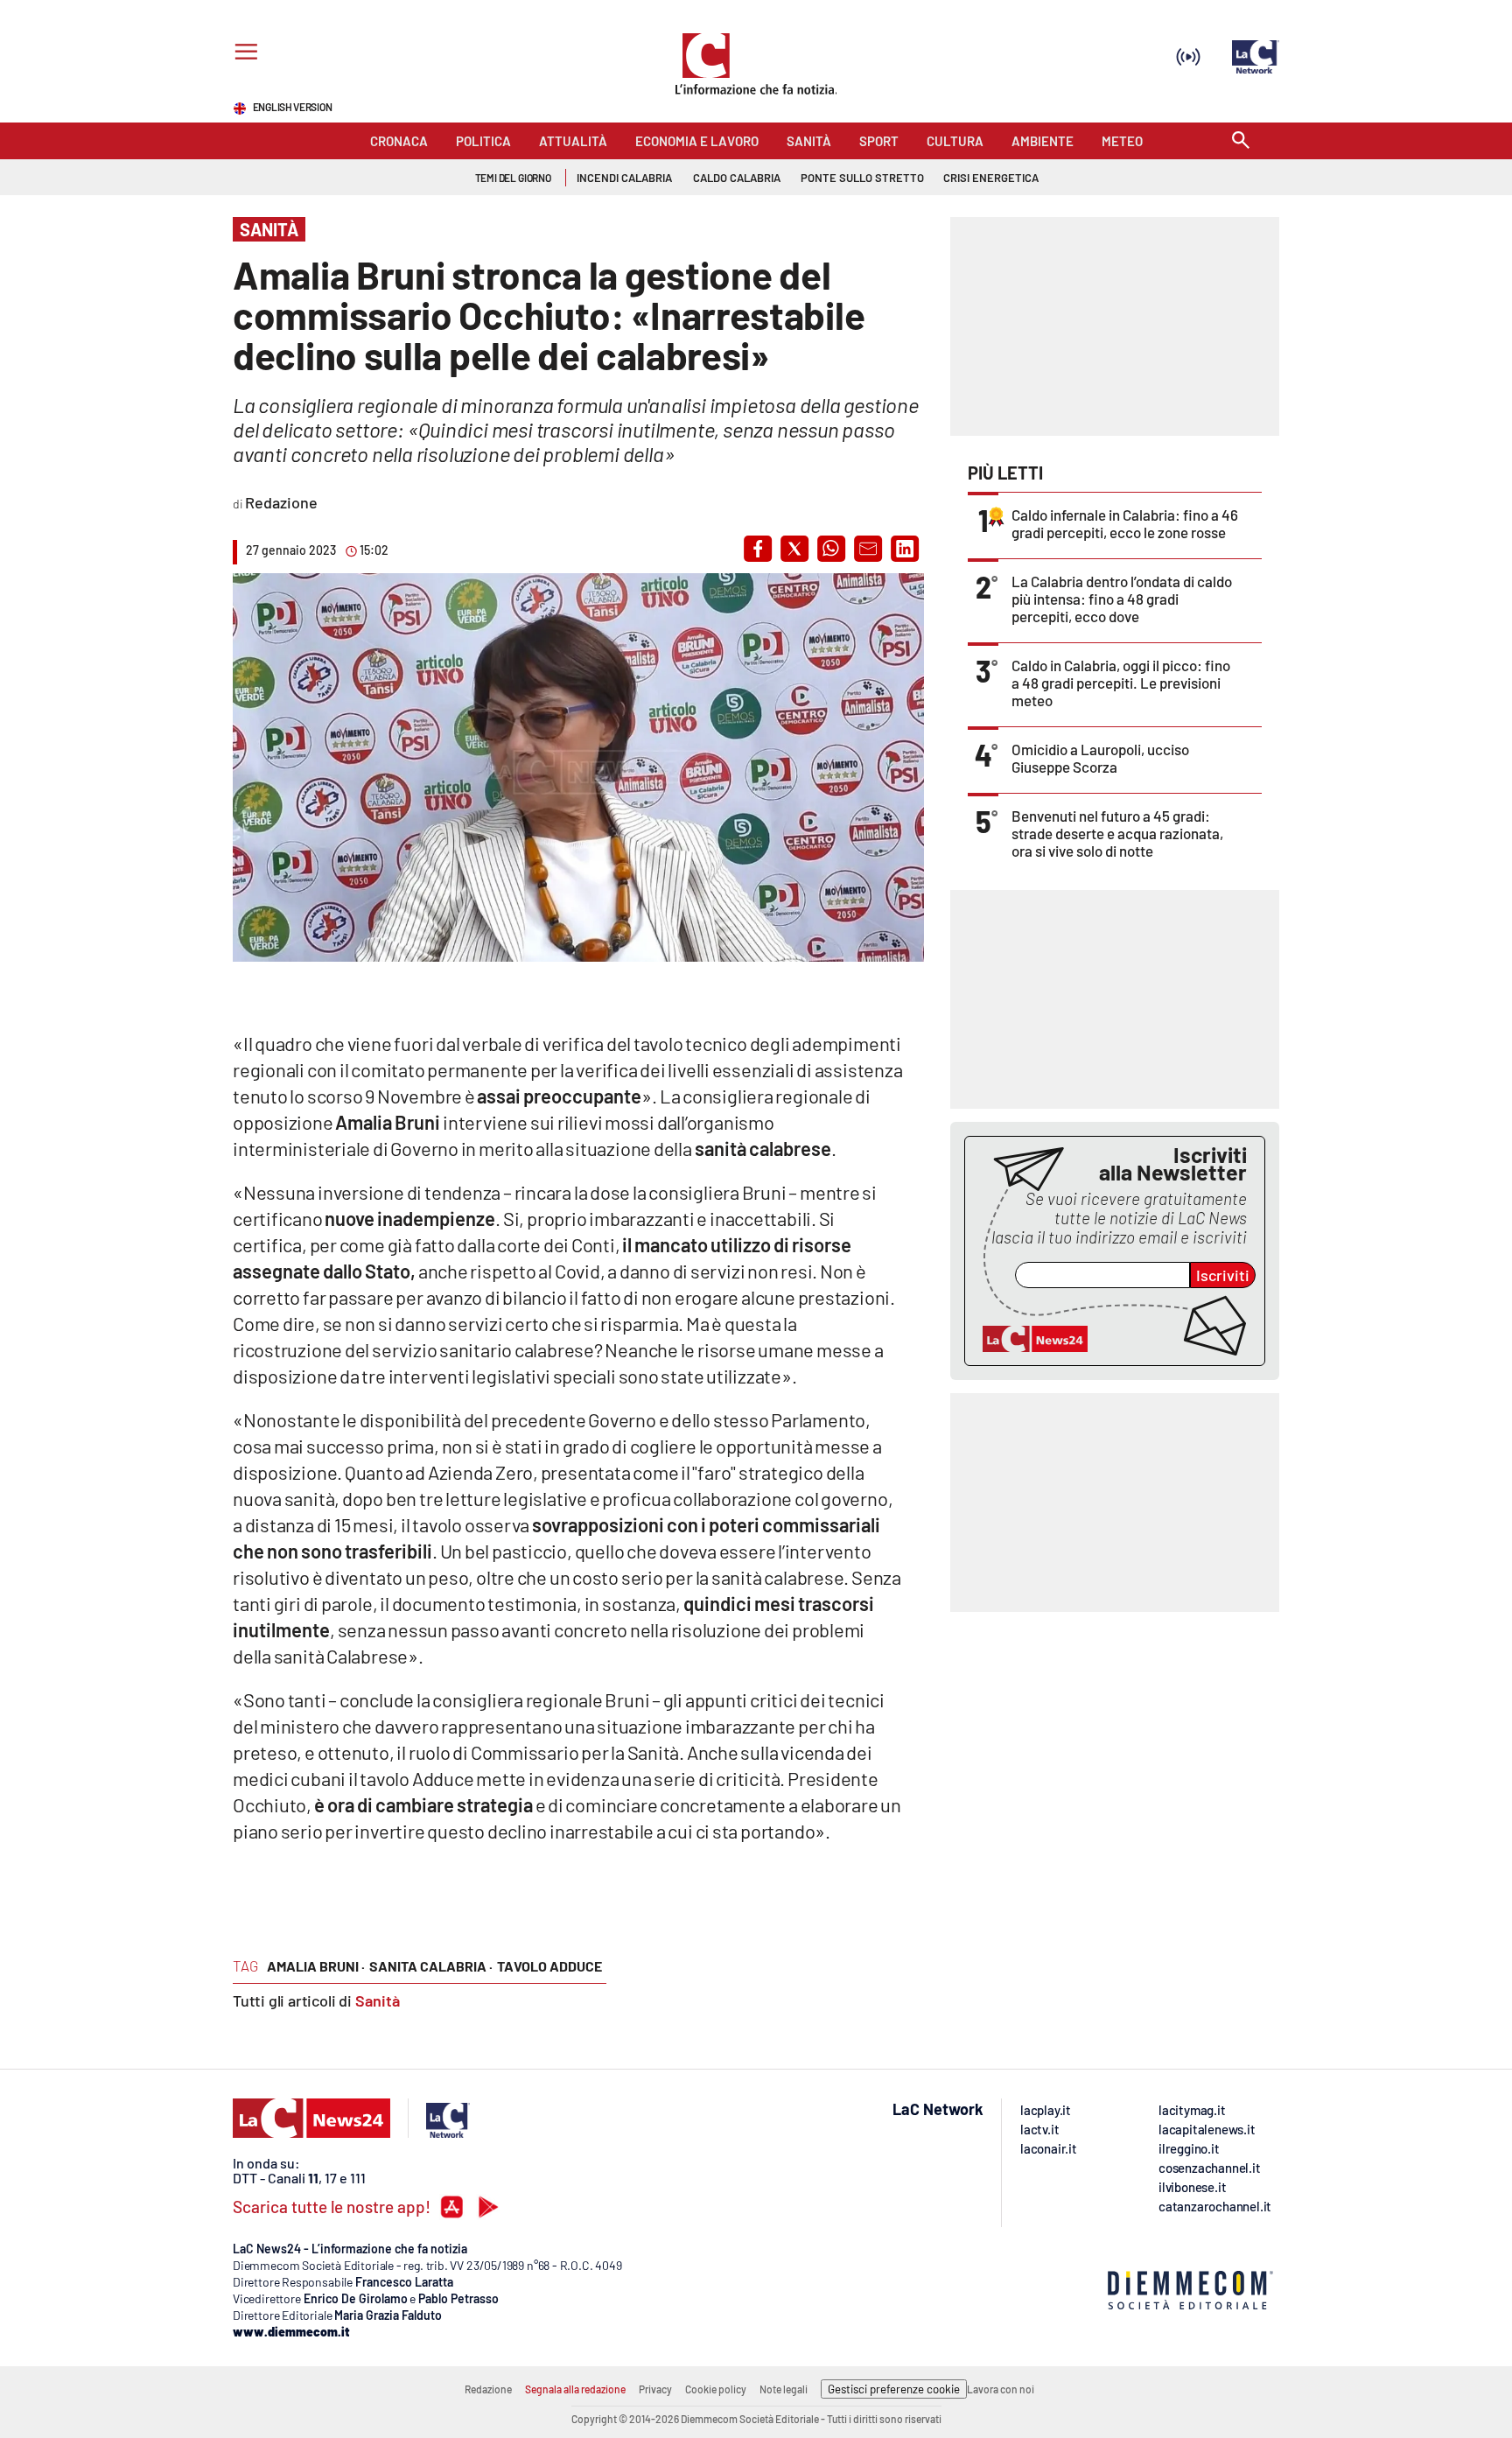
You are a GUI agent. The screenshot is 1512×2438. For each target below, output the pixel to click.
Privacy (655, 2389)
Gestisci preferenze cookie (894, 2389)
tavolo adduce (549, 1966)
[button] (758, 549)
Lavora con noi (1001, 2389)
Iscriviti (1223, 1275)
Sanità (378, 2000)
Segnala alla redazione (575, 2389)
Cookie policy (716, 2389)
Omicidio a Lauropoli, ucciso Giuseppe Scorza (1100, 758)
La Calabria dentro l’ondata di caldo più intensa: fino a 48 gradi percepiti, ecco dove (1122, 599)
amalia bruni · (316, 1966)
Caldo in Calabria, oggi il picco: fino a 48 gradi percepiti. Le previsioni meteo (1121, 683)
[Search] (1241, 141)
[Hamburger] (243, 54)
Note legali (784, 2389)
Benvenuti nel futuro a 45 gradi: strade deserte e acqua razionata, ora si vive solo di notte (1117, 833)
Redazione (488, 2389)
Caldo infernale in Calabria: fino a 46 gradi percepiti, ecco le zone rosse (1125, 523)
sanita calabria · (431, 1966)
